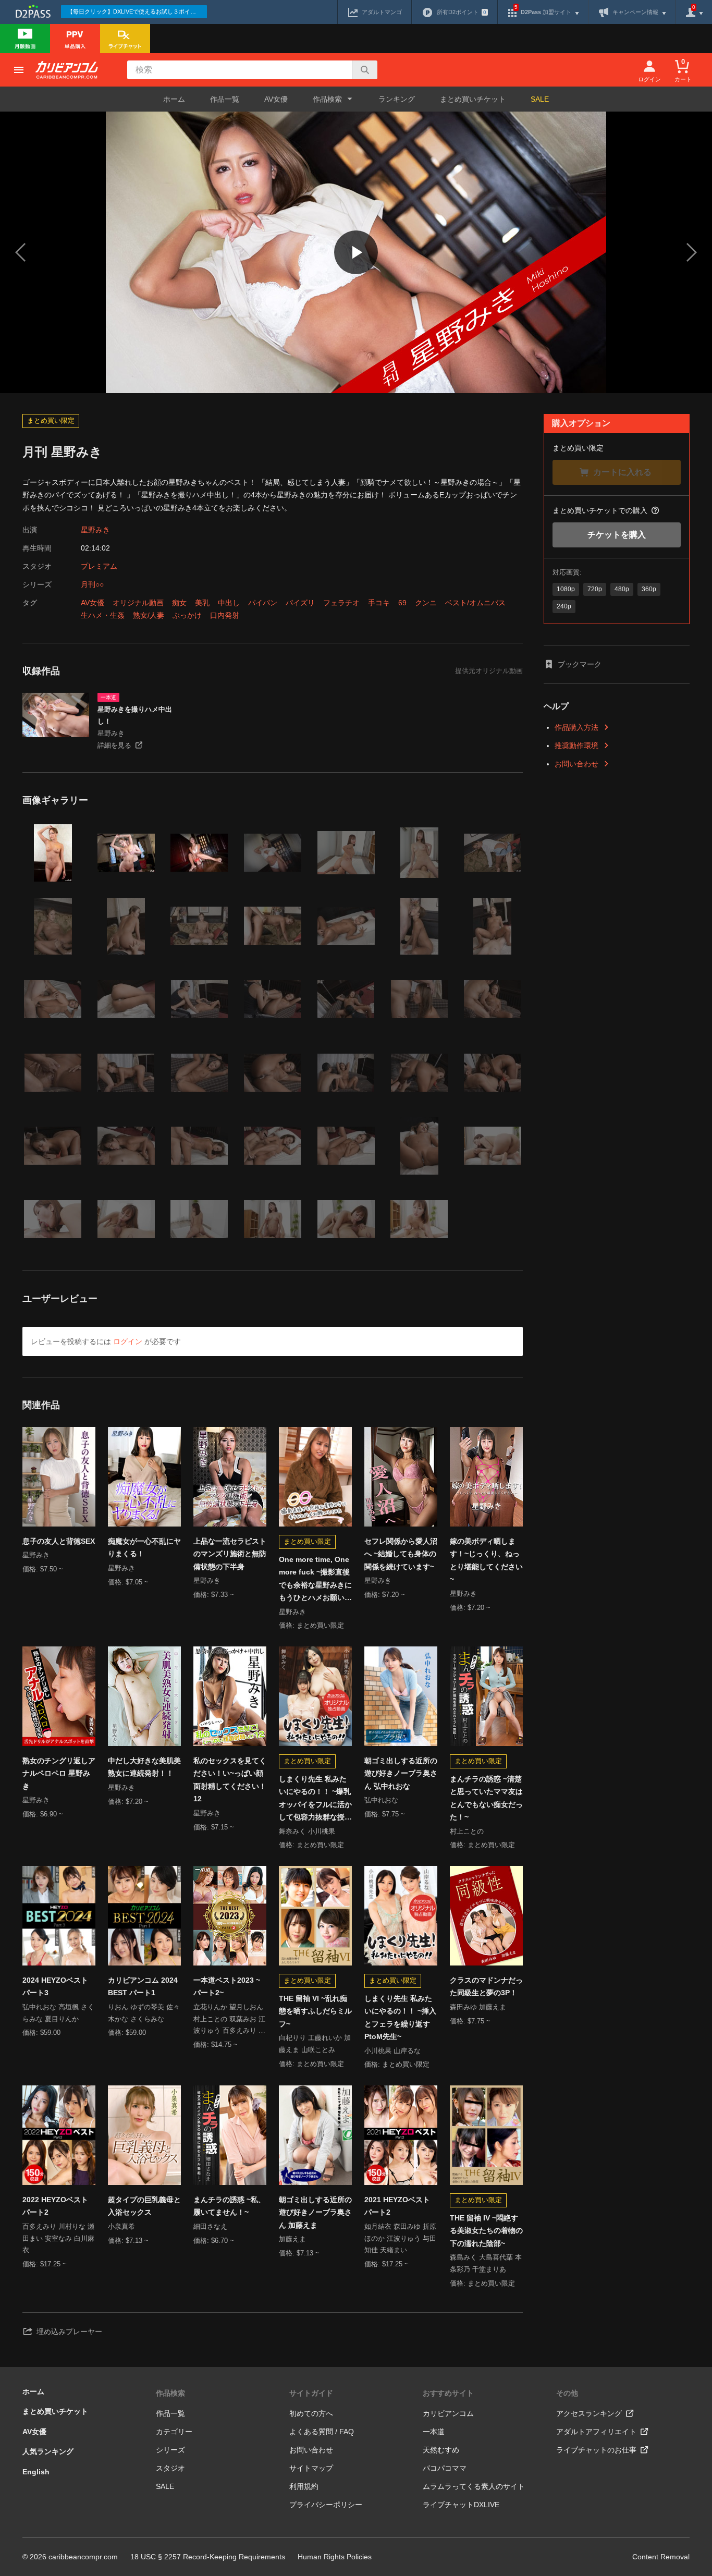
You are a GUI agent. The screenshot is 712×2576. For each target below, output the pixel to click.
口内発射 (225, 615)
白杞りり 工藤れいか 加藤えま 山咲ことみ (315, 2044)
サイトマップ (311, 2468)
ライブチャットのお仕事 (596, 2450)
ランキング (397, 99)
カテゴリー (174, 2432)
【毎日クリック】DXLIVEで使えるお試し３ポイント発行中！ (137, 11)
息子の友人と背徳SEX (59, 1541)
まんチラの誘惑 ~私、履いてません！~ (229, 2206)
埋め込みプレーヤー (69, 2331)
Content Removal (661, 2557)
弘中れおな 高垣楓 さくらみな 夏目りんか (58, 2013)
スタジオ (170, 2468)
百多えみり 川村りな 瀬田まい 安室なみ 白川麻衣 (58, 2238)
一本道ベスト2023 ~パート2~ (227, 1987)
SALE (540, 99)
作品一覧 (225, 99)
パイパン (263, 603)
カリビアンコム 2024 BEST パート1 (143, 1987)
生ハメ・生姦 (103, 615)
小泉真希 (121, 2226)
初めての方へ (311, 2413)
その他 (567, 2393)
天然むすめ (441, 2450)
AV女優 (276, 99)
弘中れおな (381, 1800)
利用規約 (304, 2486)
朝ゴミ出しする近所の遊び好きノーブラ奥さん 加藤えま (315, 2212)
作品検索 (170, 2393)
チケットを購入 (617, 535)
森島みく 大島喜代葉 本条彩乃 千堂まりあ (486, 2263)
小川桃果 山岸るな (392, 2051)
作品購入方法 (576, 727)
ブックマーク (580, 664)
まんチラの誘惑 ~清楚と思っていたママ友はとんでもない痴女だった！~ (486, 1798)
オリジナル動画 (138, 603)
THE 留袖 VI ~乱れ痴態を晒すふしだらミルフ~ (315, 2011)
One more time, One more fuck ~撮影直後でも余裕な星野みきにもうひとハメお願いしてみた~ (315, 1580)
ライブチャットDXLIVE (461, 2505)
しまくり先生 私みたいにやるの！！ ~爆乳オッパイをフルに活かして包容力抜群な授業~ (315, 1799)
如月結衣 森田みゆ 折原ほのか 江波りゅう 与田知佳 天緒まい (400, 2238)
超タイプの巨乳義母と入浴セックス (144, 2206)
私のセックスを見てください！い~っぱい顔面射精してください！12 (230, 1780)
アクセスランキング (589, 2413)
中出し (229, 603)
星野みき (95, 530)
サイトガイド (311, 2393)
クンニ (426, 603)
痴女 (179, 603)
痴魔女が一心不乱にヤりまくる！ (144, 1548)
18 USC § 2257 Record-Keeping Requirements (208, 2557)
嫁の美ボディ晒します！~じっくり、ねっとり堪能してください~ (486, 1560)
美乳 (202, 603)
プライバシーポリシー (326, 2505)
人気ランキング (48, 2451)
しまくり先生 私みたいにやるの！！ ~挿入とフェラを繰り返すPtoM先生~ (400, 2018)
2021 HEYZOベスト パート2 (397, 2206)
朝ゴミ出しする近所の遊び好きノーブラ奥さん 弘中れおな (401, 1773)
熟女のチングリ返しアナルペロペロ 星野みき (59, 1773)
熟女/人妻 (149, 615)
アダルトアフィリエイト (596, 2432)
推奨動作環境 (576, 746)
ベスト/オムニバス (475, 603)
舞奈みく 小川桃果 (307, 1831)
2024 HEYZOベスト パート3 (55, 1987)
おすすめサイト (448, 2393)
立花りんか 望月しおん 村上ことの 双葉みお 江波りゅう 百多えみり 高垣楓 (229, 2020)
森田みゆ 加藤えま (478, 2007)
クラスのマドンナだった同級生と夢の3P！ (486, 1987)
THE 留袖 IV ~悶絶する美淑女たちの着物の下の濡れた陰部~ (486, 2231)
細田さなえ (210, 2226)
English (36, 2472)
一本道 (434, 2432)
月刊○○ (92, 584)
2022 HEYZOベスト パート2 (55, 2206)
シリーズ (170, 2450)
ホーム (174, 99)
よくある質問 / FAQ (322, 2432)
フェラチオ (341, 603)
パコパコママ (445, 2468)
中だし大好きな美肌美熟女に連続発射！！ (144, 1767)
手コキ (379, 603)
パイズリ (300, 603)
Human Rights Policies (335, 2557)
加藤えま (292, 2239)
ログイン (128, 1341)
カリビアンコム (448, 2413)
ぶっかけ (187, 615)
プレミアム (99, 566)
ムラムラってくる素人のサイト (474, 2486)
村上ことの (467, 1831)
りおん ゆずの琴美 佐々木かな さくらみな (144, 2013)
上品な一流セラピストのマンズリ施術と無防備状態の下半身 (230, 1554)
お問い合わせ (576, 764)
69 (402, 603)
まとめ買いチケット (473, 99)
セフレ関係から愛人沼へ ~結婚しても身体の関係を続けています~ (401, 1554)
